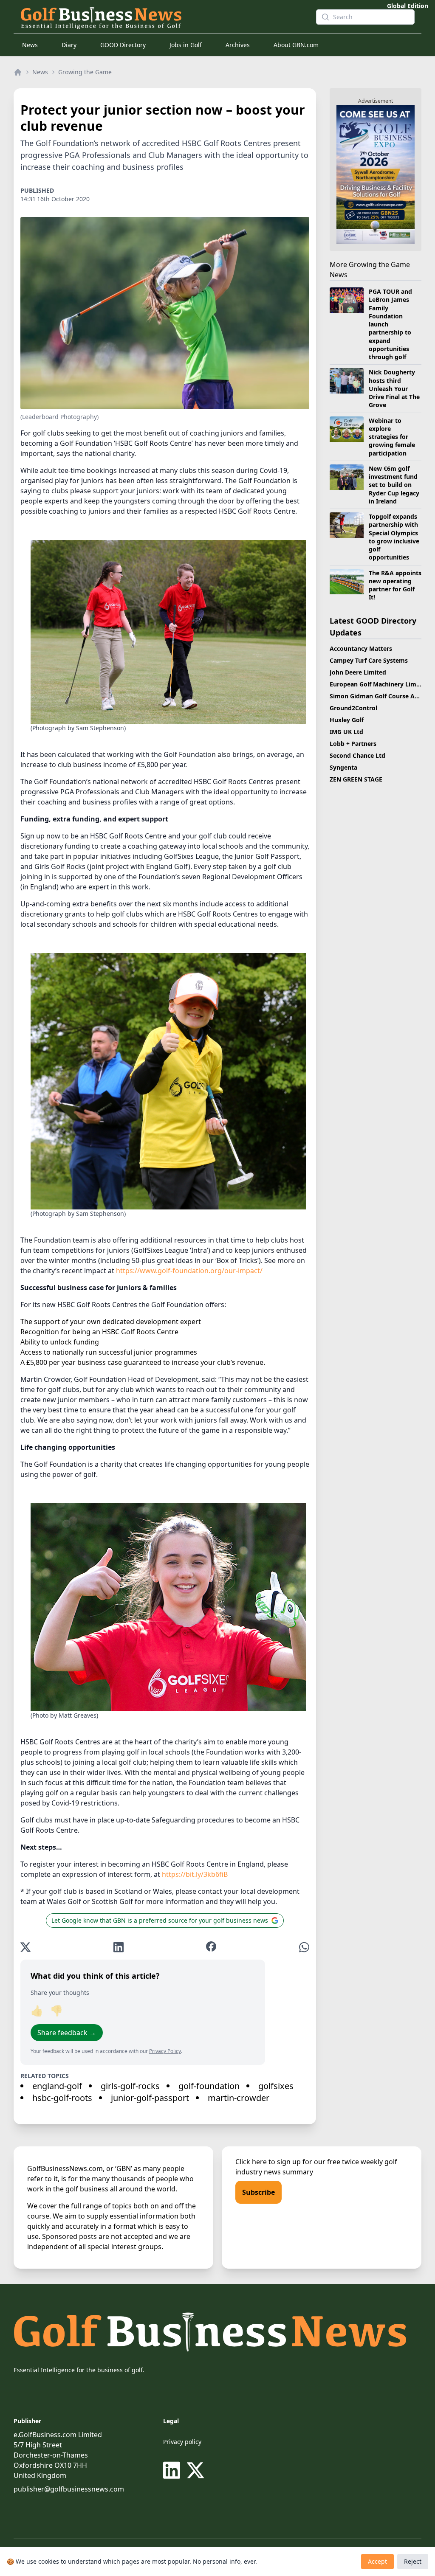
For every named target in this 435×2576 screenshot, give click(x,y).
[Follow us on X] (195, 2470)
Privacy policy (182, 2442)
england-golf (57, 2086)
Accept (377, 2561)
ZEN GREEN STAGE (356, 779)
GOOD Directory (123, 45)
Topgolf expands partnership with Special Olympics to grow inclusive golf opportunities (394, 537)
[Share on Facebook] (211, 1947)
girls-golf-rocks (130, 2086)
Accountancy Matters (361, 648)
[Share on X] (25, 1947)
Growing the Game (85, 72)
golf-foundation (209, 2086)
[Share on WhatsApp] (304, 1947)
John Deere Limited (358, 672)
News (30, 45)
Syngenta (343, 767)
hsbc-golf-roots (62, 2098)
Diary (69, 45)
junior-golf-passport (150, 2098)
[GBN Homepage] (161, 17)
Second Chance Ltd (357, 755)
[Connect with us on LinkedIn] (173, 2470)
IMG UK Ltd (346, 732)
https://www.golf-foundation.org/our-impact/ (189, 1271)
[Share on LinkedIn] (119, 1947)
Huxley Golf (347, 720)
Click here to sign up (268, 2162)
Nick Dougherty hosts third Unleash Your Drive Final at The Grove (394, 388)
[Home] (18, 72)
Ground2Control (353, 708)
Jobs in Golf (186, 45)
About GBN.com (296, 45)
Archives (238, 45)
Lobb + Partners (353, 744)
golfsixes (276, 2086)
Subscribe (258, 2192)
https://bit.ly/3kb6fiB (195, 1874)
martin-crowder (239, 2098)
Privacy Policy (165, 2051)
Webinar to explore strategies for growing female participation (392, 437)
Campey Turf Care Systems (369, 660)
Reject (413, 2561)
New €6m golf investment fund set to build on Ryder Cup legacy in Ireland (394, 485)
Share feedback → (67, 2033)
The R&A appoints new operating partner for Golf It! (395, 585)
